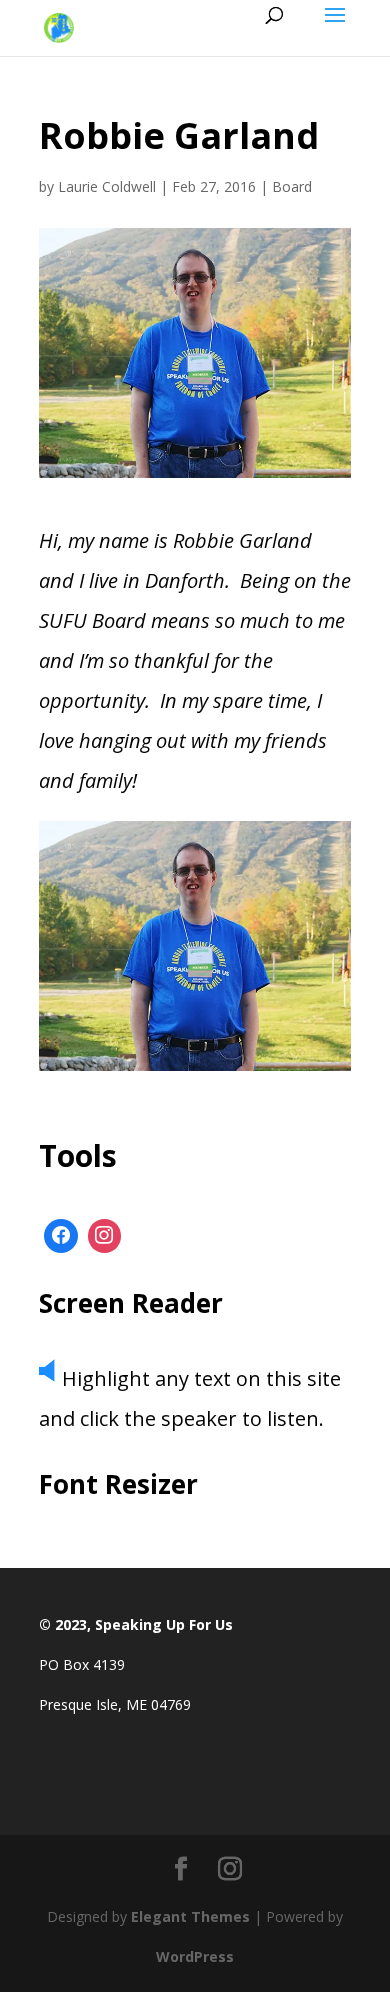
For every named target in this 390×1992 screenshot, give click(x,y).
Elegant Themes (190, 1916)
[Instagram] (105, 1236)
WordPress (195, 1956)
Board (292, 186)
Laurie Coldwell (107, 186)
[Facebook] (61, 1236)
